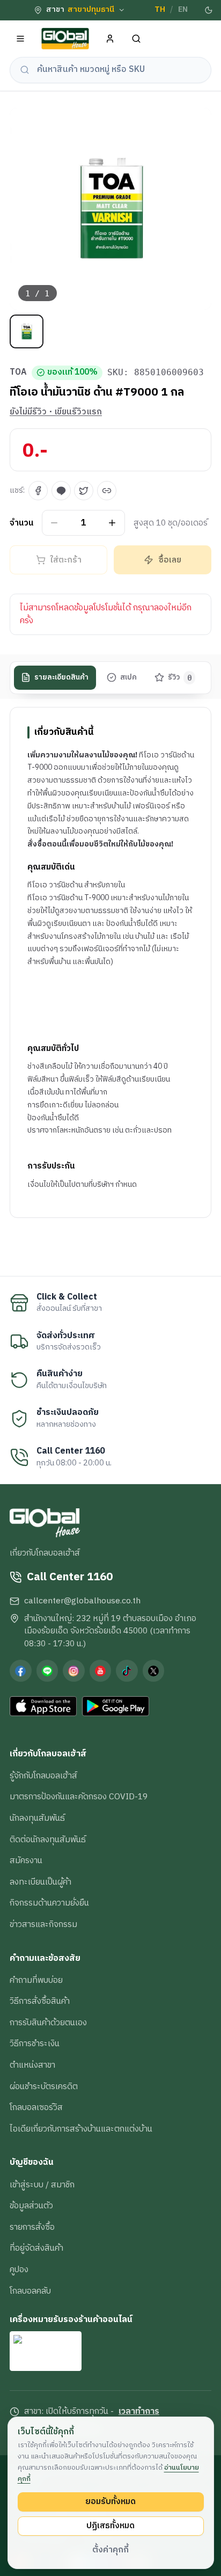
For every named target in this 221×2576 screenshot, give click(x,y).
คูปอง (19, 2269)
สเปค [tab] (128, 677)
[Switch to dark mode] (209, 10)
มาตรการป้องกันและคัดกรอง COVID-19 (79, 1797)
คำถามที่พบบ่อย (36, 1980)
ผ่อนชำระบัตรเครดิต (44, 2086)
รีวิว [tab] (180, 677)
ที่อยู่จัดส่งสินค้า (36, 2248)
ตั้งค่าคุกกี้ (110, 2550)
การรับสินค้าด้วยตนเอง (48, 2023)
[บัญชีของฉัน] (110, 39)
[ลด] (54, 523)
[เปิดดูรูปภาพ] (110, 209)
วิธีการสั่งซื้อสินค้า (40, 2001)
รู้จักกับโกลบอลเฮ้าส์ (43, 1776)
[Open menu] (21, 39)
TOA (18, 373)
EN (183, 10)
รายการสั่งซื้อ (32, 2227)
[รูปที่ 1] (27, 331)
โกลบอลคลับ (30, 2291)
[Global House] (65, 39)
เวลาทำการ (139, 2412)
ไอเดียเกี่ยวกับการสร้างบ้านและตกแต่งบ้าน (81, 2129)
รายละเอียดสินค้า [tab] (61, 677)
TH (160, 10)
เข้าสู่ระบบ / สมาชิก (42, 2185)
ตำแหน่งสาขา (32, 2065)
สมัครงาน (26, 1860)
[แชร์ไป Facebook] (38, 491)
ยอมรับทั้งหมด (110, 2501)
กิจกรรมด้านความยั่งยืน (49, 1903)
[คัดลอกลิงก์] (107, 491)
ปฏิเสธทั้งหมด (110, 2526)
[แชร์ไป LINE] (61, 491)
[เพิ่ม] (112, 523)
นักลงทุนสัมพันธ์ (37, 1818)
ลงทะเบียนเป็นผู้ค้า (40, 1882)
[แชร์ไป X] (84, 491)
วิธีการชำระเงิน (35, 2044)
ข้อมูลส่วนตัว (31, 2206)
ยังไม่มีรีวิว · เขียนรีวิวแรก (56, 412)
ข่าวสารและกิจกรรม (43, 1924)
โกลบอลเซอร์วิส (36, 2107)
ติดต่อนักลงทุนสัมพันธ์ (48, 1840)
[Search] (137, 39)
